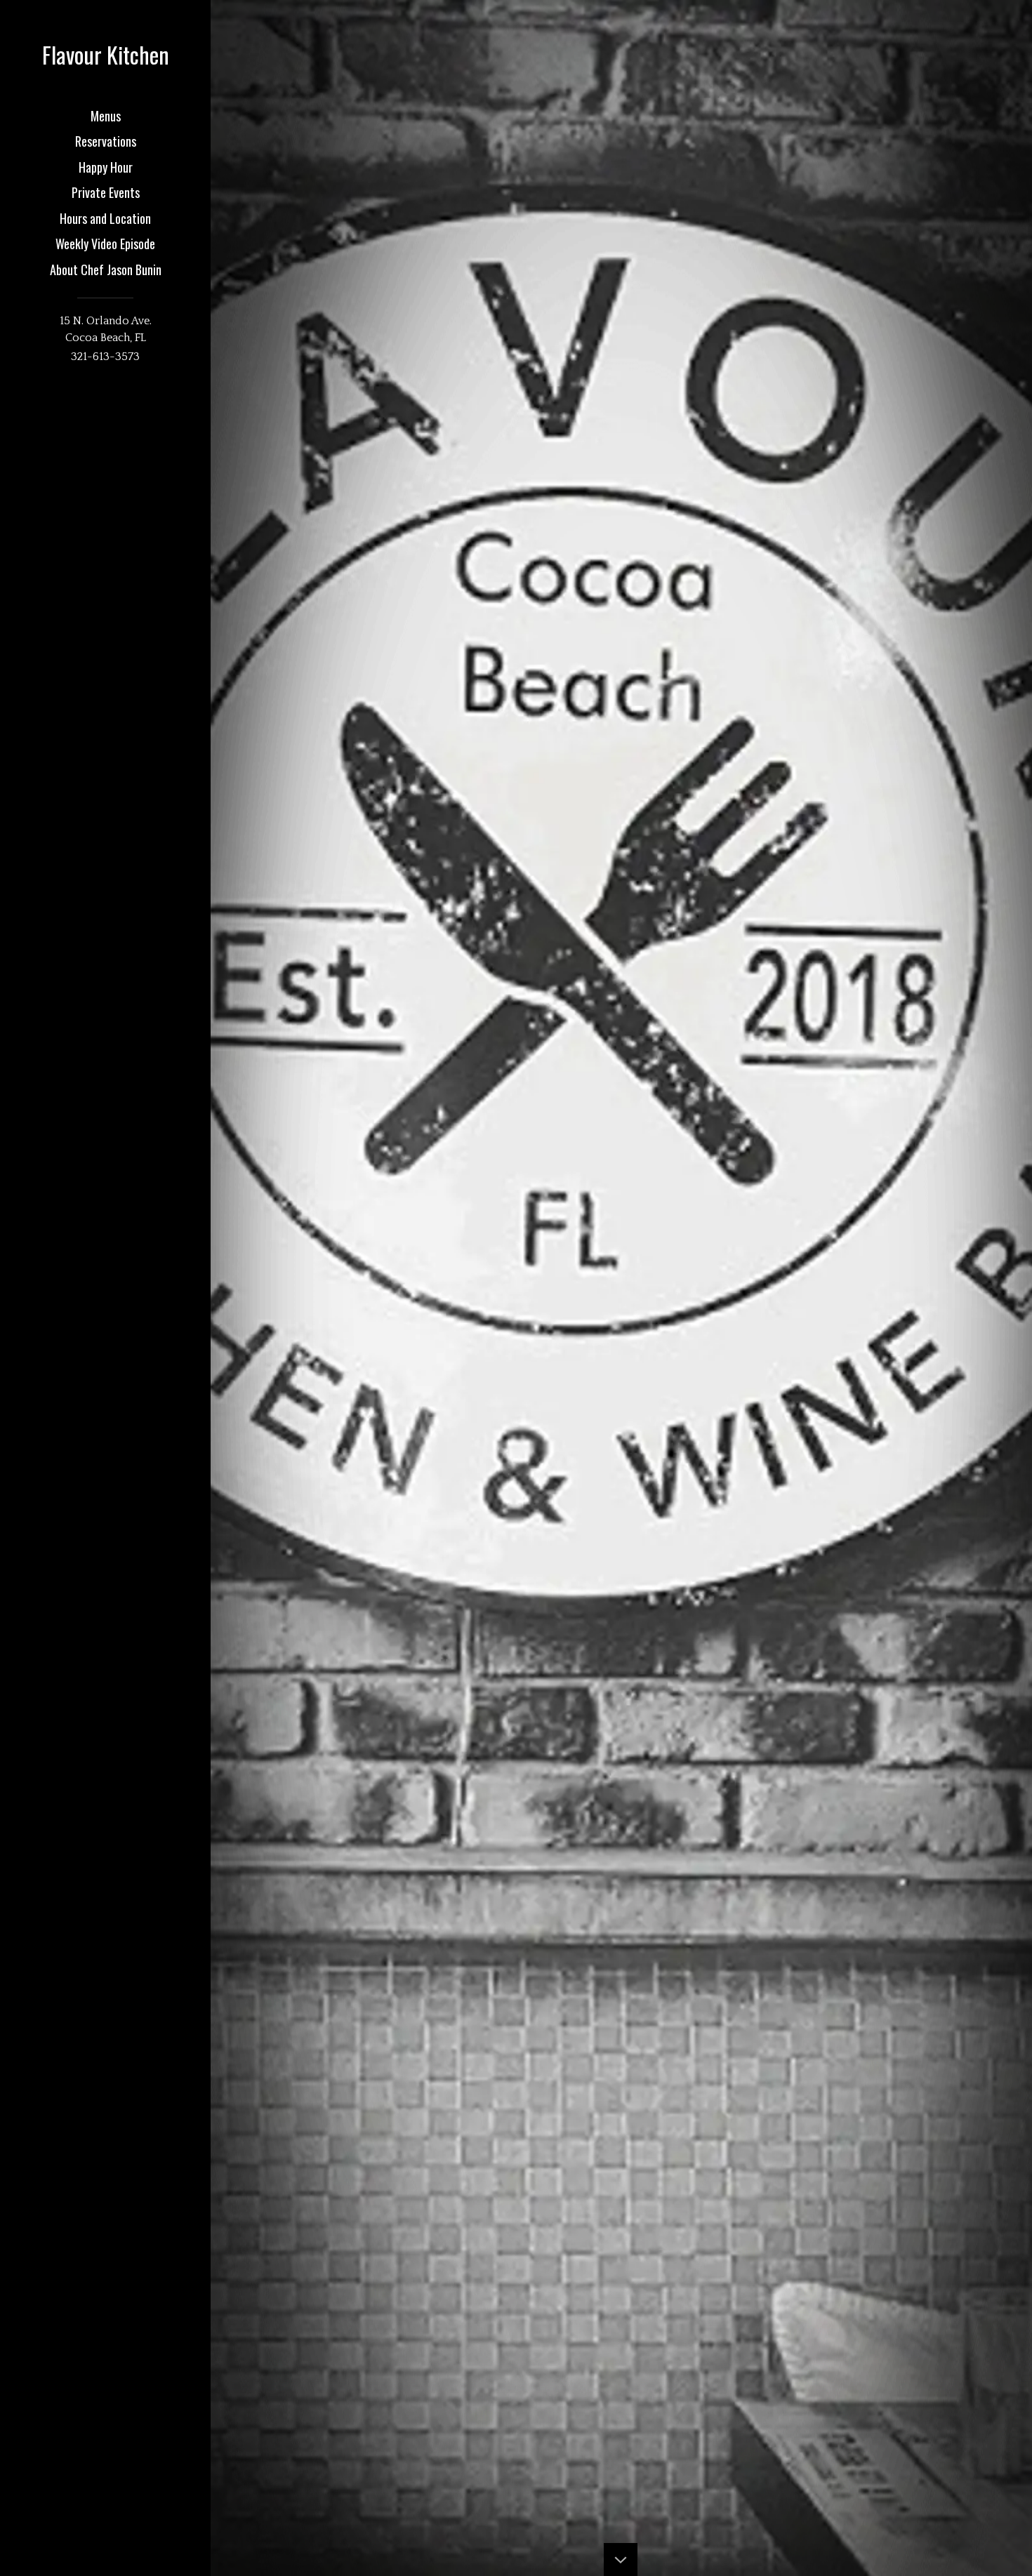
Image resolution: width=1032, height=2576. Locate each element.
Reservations (106, 141)
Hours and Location (105, 218)
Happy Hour (106, 167)
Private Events (106, 192)
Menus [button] (106, 116)
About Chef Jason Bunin (106, 270)
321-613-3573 (105, 357)
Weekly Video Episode (105, 244)
